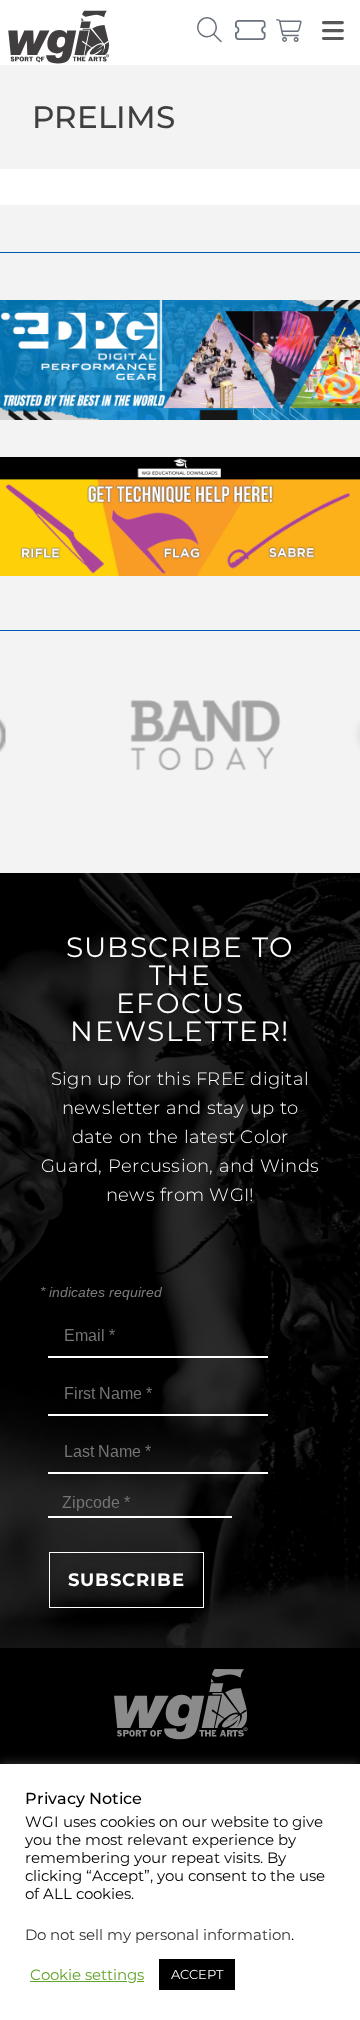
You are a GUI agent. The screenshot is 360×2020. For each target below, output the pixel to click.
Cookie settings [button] (87, 1975)
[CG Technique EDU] (180, 570)
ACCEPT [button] (197, 1974)
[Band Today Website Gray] (180, 735)
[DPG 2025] (180, 414)
